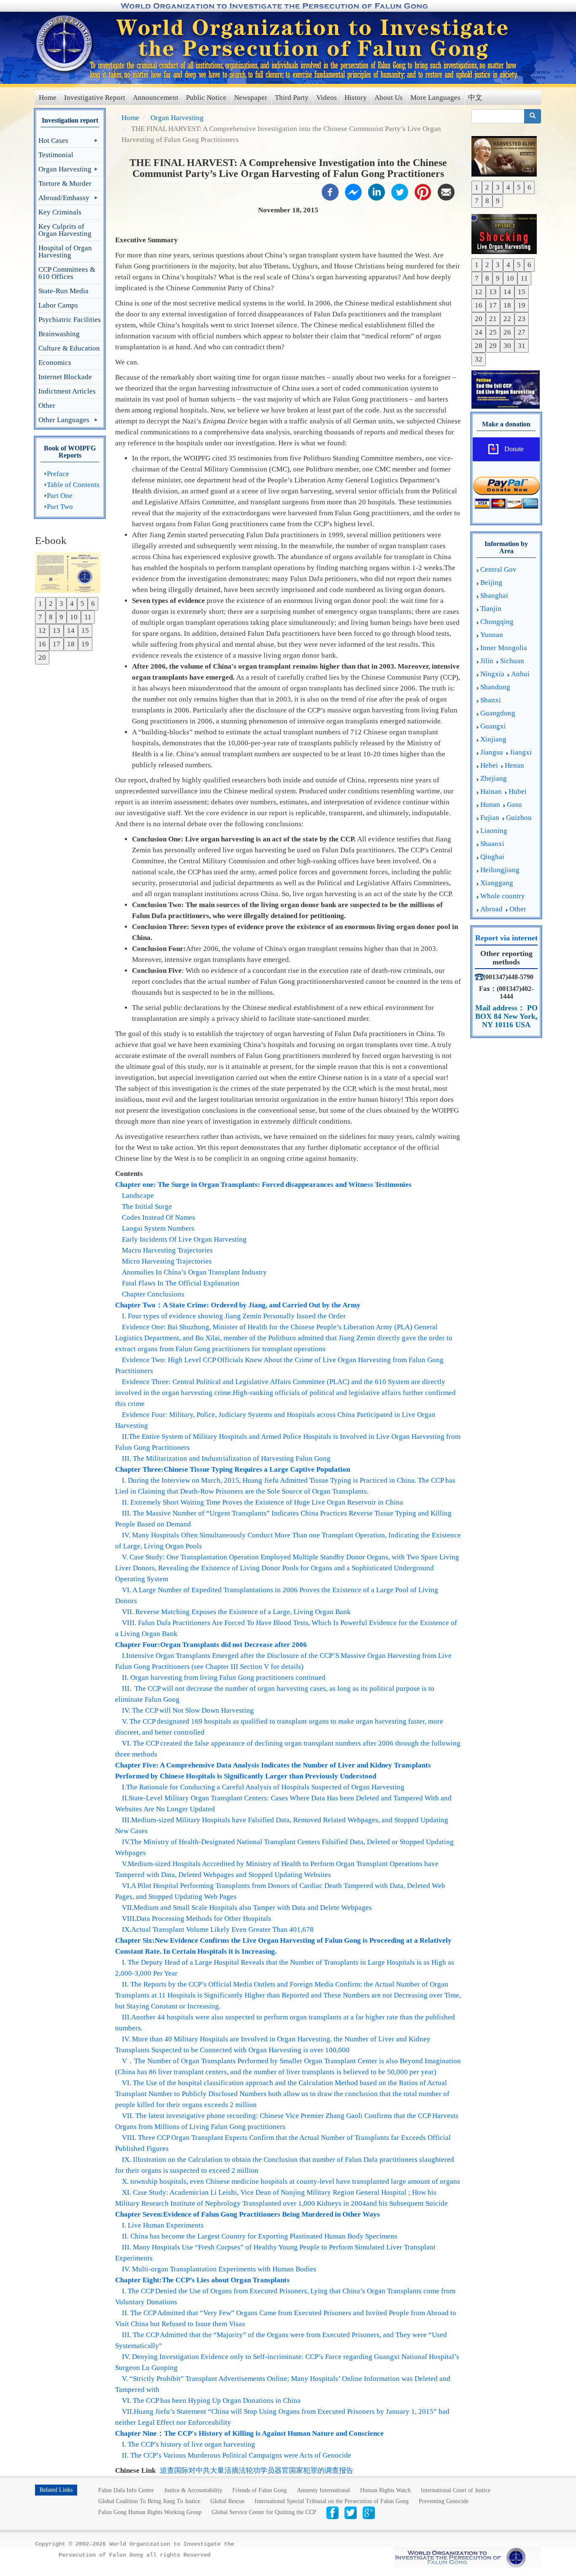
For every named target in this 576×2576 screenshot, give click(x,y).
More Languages (435, 98)
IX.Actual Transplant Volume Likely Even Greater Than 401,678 (218, 1929)
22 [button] (507, 319)
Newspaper (251, 98)
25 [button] (493, 332)
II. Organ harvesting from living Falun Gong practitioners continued (224, 1678)
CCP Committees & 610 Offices (67, 273)
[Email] (446, 191)
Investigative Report (95, 98)
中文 (475, 98)
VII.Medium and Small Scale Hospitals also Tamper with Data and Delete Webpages (247, 1908)
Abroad (491, 909)
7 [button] (40, 617)
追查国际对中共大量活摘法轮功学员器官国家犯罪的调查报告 (257, 2470)
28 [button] (479, 346)
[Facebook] (330, 191)
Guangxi (493, 726)
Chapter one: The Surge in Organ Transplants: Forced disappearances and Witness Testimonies (263, 1185)
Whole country (503, 896)
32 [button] (479, 359)
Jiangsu (492, 752)
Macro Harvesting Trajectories (167, 1250)
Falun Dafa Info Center (126, 2490)
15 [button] (85, 631)
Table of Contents (73, 485)
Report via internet (506, 938)
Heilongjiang (500, 870)
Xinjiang (493, 739)
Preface (58, 474)
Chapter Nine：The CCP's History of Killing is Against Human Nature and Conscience (249, 2433)
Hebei (489, 765)
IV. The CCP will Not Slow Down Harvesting (188, 1710)
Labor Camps (58, 305)
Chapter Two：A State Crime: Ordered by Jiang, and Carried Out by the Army (238, 1305)
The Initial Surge (147, 1206)
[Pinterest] (423, 191)
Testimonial (56, 155)
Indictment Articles (67, 391)
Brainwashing (59, 334)
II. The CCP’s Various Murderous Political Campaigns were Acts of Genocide (237, 2455)
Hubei (518, 791)
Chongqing (497, 622)
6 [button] (93, 604)
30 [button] (507, 346)
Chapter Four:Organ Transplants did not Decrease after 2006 (211, 1645)
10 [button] (74, 617)
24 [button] (479, 332)
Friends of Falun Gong (260, 2490)
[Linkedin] (377, 191)
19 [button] (85, 644)
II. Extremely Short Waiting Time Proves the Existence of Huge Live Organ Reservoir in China (262, 1502)
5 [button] (82, 604)
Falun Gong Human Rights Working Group (150, 2512)
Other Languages (64, 422)
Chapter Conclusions (153, 1294)
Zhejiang (494, 778)
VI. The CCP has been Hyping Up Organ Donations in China (211, 2401)
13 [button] (57, 631)
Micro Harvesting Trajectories (167, 1261)
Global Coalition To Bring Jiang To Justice (149, 2501)
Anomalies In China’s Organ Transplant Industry (194, 1272)
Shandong (495, 687)
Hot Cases (53, 142)
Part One (60, 496)
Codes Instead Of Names (159, 1217)
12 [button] (42, 631)
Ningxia (492, 674)
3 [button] (61, 604)
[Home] (65, 43)
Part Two (60, 507)
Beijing (491, 582)
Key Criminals (60, 212)
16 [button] (42, 644)
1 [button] (40, 604)
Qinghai (492, 857)
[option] (70, 572)
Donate (514, 449)
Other (47, 406)
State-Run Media (63, 291)
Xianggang (497, 883)
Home (48, 98)
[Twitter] (400, 191)
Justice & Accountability (193, 2490)
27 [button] (522, 332)
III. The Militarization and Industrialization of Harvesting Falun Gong (226, 1458)
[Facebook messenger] (353, 191)
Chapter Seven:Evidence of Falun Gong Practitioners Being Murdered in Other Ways (248, 2214)
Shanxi (491, 700)
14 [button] (71, 631)
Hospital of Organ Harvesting (65, 252)
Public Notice (206, 98)
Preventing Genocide (444, 2501)
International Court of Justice (456, 2490)
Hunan (490, 805)
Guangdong (498, 713)
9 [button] (61, 617)
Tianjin (491, 609)
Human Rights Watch (385, 2490)
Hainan (491, 791)
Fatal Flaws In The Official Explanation (181, 1283)
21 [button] (493, 319)
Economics (55, 363)
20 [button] (42, 657)
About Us (389, 98)
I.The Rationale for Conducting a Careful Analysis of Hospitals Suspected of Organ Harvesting (263, 1787)
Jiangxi (521, 752)
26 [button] (507, 332)
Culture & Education (69, 348)
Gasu (514, 805)
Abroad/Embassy (64, 199)
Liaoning (494, 831)
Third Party (292, 98)
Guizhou (519, 818)
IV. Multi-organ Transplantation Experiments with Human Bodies (219, 2269)
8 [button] (51, 617)
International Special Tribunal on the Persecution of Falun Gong (332, 2501)
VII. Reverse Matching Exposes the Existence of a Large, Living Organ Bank (236, 1612)
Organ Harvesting (65, 171)
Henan (514, 765)
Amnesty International (323, 2490)
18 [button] (71, 644)
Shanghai (494, 596)
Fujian (490, 818)
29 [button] (493, 346)
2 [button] (51, 604)
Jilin (487, 661)
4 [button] (72, 604)
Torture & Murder (65, 183)
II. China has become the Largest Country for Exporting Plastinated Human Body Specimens (260, 2236)
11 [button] (88, 617)
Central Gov (498, 569)
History (356, 98)
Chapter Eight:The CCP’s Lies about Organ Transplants (202, 2280)
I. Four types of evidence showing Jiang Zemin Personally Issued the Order (234, 1316)
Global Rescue (227, 2501)
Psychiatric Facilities (70, 320)
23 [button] (522, 319)
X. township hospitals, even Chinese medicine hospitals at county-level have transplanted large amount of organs (291, 2181)
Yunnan (492, 635)
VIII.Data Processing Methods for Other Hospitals (196, 1919)
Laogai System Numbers (158, 1228)
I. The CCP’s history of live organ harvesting (188, 2444)
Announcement (156, 98)
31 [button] (522, 346)
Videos (327, 98)
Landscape (138, 1196)
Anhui (520, 674)
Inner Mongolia (504, 648)
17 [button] (57, 644)
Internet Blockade (65, 377)
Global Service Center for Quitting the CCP (264, 2512)
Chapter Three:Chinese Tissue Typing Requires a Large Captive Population (233, 1469)
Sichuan (512, 661)
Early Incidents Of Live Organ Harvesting (184, 1239)
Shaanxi (492, 844)
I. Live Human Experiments (163, 2225)
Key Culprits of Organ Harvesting (65, 230)
